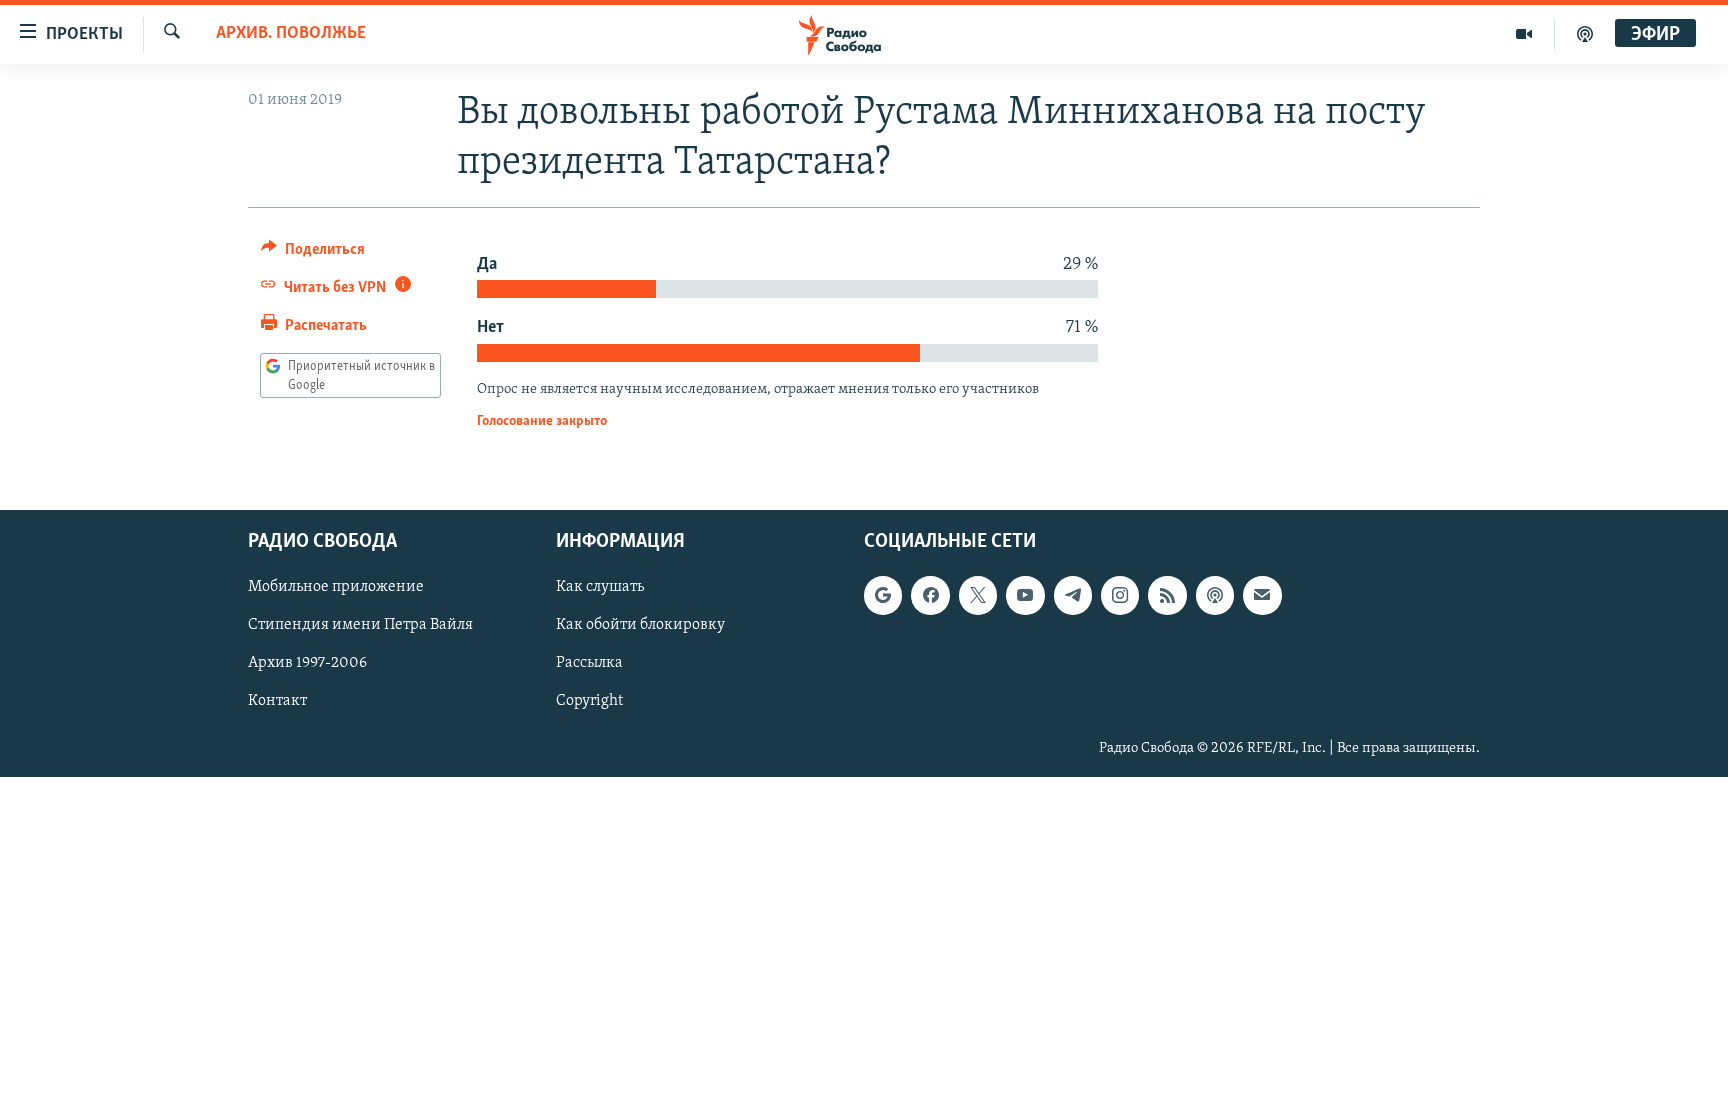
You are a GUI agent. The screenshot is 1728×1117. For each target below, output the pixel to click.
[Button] (313, 254)
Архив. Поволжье (291, 34)
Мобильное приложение (336, 588)
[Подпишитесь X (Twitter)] (978, 596)
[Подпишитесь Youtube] (1025, 596)
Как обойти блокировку (640, 626)
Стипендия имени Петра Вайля (360, 626)
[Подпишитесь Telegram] (1073, 596)
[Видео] (1524, 34)
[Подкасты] (1215, 596)
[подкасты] (1585, 34)
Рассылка (589, 664)
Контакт (277, 702)
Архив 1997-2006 (307, 664)
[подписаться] (1262, 596)
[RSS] (1167, 596)
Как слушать (600, 588)
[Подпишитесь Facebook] (930, 596)
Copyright (589, 702)
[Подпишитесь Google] (883, 596)
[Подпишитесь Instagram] (1120, 596)
